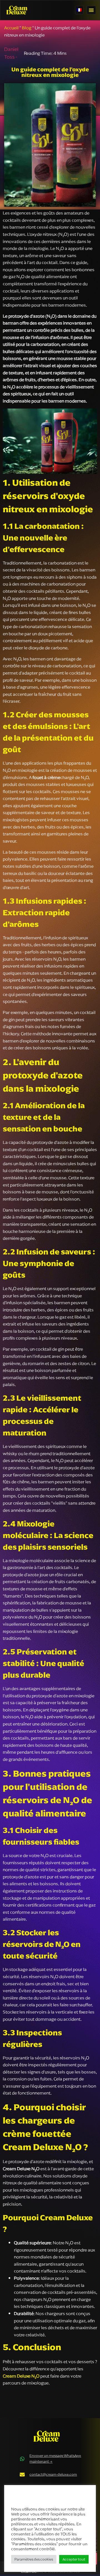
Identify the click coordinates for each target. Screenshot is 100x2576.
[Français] (79, 10)
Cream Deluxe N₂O (21, 2376)
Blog (27, 28)
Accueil (11, 28)
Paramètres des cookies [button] (34, 2559)
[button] (91, 10)
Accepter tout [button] (74, 2559)
